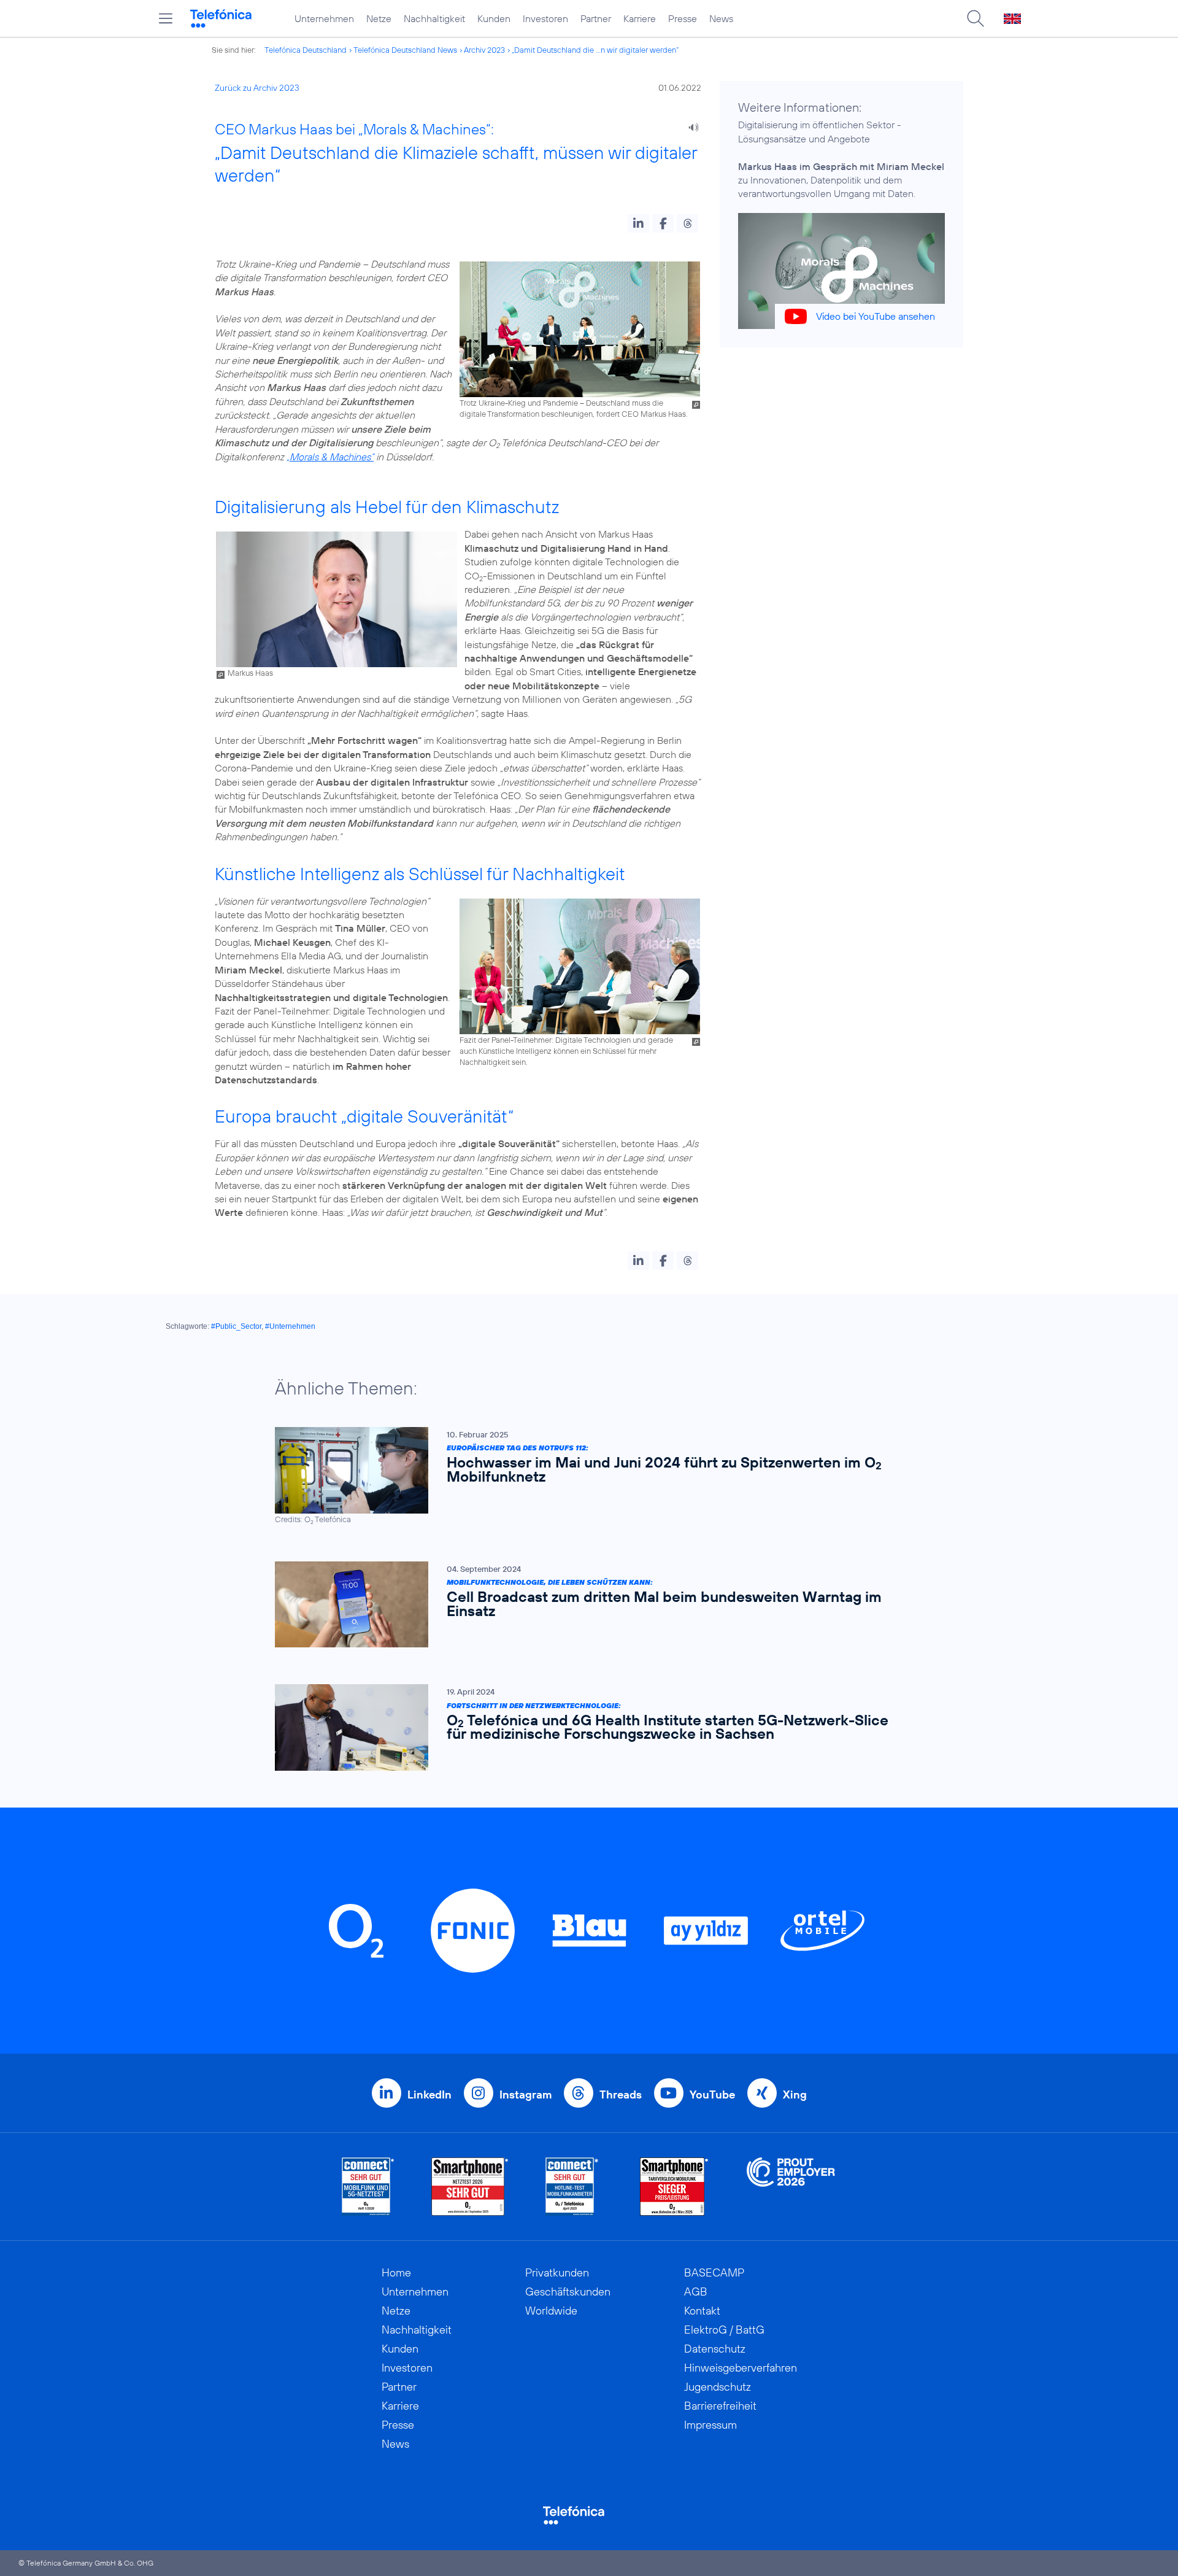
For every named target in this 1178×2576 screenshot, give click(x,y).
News (721, 18)
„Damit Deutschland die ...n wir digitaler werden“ (595, 50)
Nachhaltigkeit (434, 18)
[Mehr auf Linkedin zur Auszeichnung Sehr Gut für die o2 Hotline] (572, 2187)
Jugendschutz (718, 2387)
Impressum (710, 2425)
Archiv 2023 (484, 50)
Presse (683, 18)
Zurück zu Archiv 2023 (257, 88)
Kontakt (702, 2311)
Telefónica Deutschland (306, 50)
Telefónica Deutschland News (405, 50)
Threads (621, 2094)
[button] (638, 223)
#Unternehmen (290, 1326)
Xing (795, 2094)
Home (396, 2272)
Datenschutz (715, 2349)
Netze (379, 18)
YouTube (712, 2094)
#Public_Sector (236, 1326)
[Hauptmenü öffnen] (166, 18)
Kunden (494, 18)
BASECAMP (714, 2272)
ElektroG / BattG (724, 2330)
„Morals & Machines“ (330, 457)
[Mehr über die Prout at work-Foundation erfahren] (791, 2187)
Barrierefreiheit (720, 2406)
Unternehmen (324, 18)
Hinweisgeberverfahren (741, 2368)
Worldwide (551, 2311)
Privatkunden (557, 2272)
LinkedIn (429, 2094)
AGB (696, 2292)
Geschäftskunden (568, 2292)
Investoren (545, 18)
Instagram (525, 2094)
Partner (596, 18)
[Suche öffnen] (976, 18)
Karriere (640, 18)
